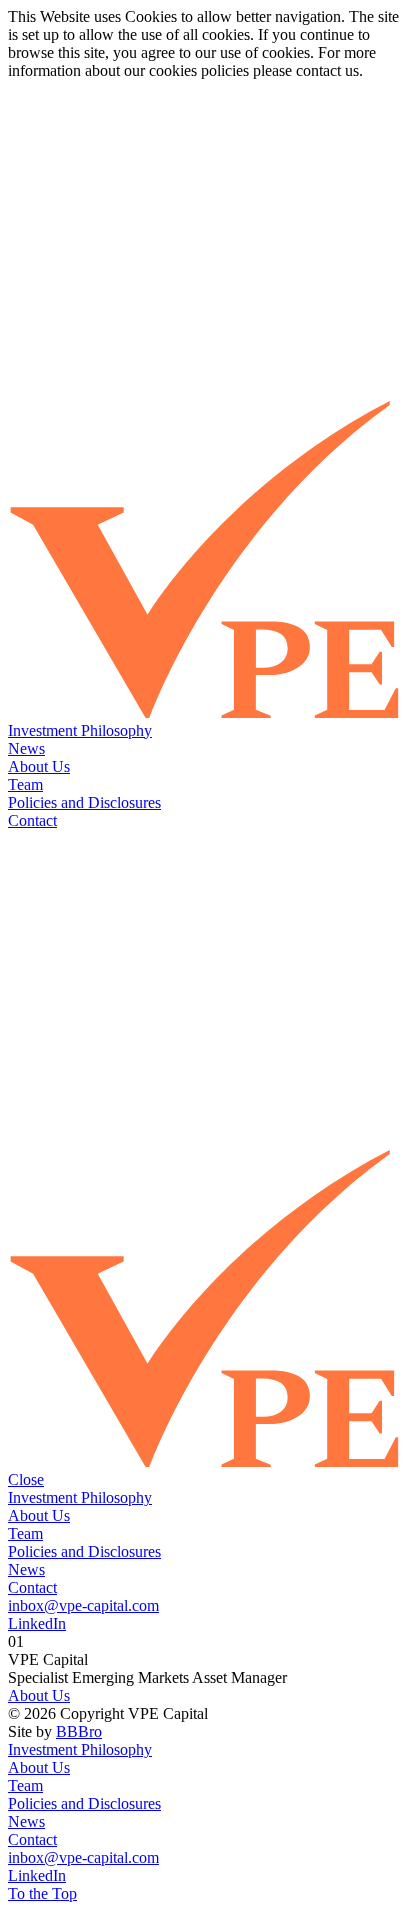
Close (26, 1479)
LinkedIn (37, 1623)
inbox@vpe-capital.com (83, 1605)
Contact (32, 820)
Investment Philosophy (80, 730)
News (26, 748)
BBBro (79, 1731)
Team (25, 784)
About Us (39, 766)
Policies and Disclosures (84, 802)
